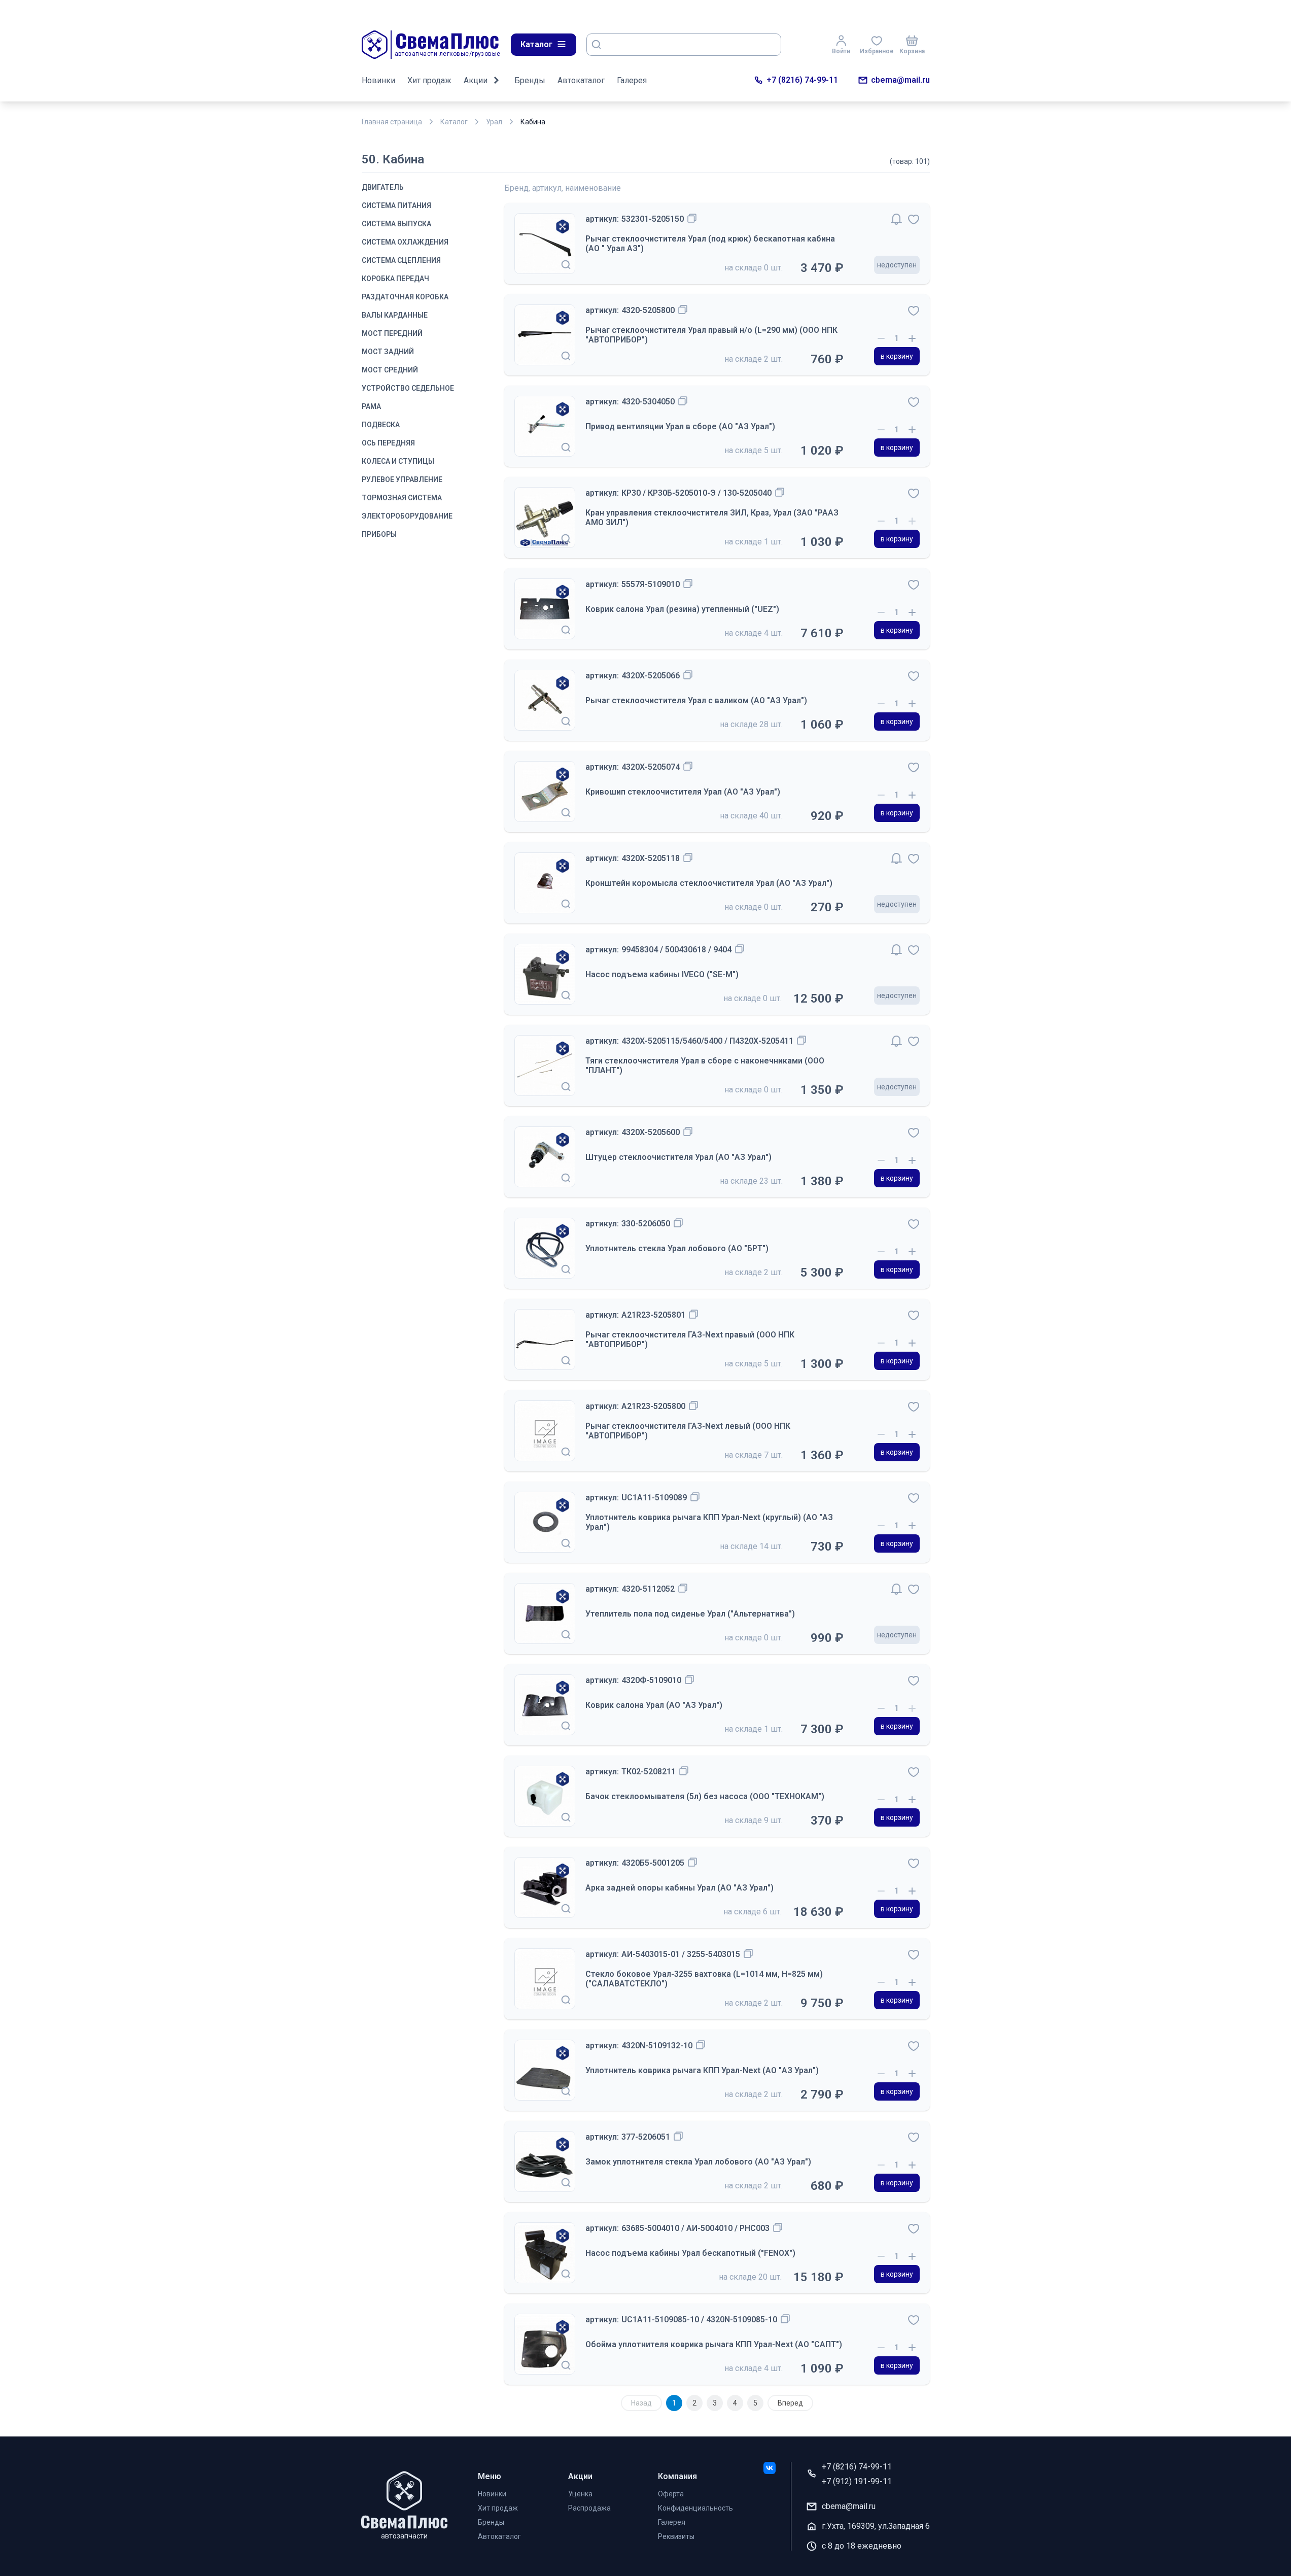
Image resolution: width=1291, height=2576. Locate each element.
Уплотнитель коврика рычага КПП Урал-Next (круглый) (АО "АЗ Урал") (709, 1522)
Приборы (379, 534)
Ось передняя (388, 443)
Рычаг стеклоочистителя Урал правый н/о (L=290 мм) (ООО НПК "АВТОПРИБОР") (711, 335)
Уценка (580, 2494)
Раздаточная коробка (405, 297)
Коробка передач (395, 279)
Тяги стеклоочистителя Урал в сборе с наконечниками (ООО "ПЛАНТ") (705, 1066)
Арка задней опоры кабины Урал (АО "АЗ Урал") (679, 1888)
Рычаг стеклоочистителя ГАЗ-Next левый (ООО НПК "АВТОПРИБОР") (688, 1431)
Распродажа (589, 2508)
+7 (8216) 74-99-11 (802, 80)
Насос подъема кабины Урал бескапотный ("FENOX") (690, 2253)
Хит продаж (429, 80)
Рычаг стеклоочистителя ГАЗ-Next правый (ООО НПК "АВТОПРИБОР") (690, 1339)
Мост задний (388, 352)
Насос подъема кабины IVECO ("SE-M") (662, 974)
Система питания (396, 205)
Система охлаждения (405, 242)
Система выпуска (396, 224)
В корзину (897, 356)
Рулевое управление (402, 479)
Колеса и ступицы (398, 461)
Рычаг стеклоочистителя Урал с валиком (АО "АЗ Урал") (696, 700)
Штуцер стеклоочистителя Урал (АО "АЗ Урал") (678, 1157)
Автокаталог (581, 80)
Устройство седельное (408, 388)
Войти (841, 51)
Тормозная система (402, 498)
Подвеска (381, 425)
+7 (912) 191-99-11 (857, 2481)
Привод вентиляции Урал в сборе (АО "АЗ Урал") (680, 426)
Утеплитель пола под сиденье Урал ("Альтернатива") (690, 1614)
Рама (371, 406)
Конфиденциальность (695, 2508)
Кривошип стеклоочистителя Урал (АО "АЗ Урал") (683, 792)
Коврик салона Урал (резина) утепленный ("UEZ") (682, 609)
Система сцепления (401, 260)
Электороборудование (407, 516)
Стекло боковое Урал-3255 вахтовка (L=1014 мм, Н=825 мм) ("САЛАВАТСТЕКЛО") (704, 1979)
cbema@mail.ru (900, 80)
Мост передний (392, 333)
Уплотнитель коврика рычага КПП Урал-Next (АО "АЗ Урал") (702, 2070)
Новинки (378, 80)
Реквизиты (676, 2536)
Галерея (632, 80)
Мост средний (390, 370)
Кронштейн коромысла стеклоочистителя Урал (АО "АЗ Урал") (709, 883)
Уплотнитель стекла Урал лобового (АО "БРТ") (677, 1248)
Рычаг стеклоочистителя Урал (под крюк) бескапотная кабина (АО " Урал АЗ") (710, 244)
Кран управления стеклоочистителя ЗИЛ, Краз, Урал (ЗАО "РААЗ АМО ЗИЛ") (712, 518)
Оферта (671, 2494)
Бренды (530, 80)
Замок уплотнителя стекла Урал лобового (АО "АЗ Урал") (698, 2162)
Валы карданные (395, 315)
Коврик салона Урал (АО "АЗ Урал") (654, 1705)
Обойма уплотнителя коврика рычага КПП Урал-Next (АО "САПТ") (714, 2344)
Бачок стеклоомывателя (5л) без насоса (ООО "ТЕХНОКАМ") (705, 1796)
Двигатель (383, 187)
